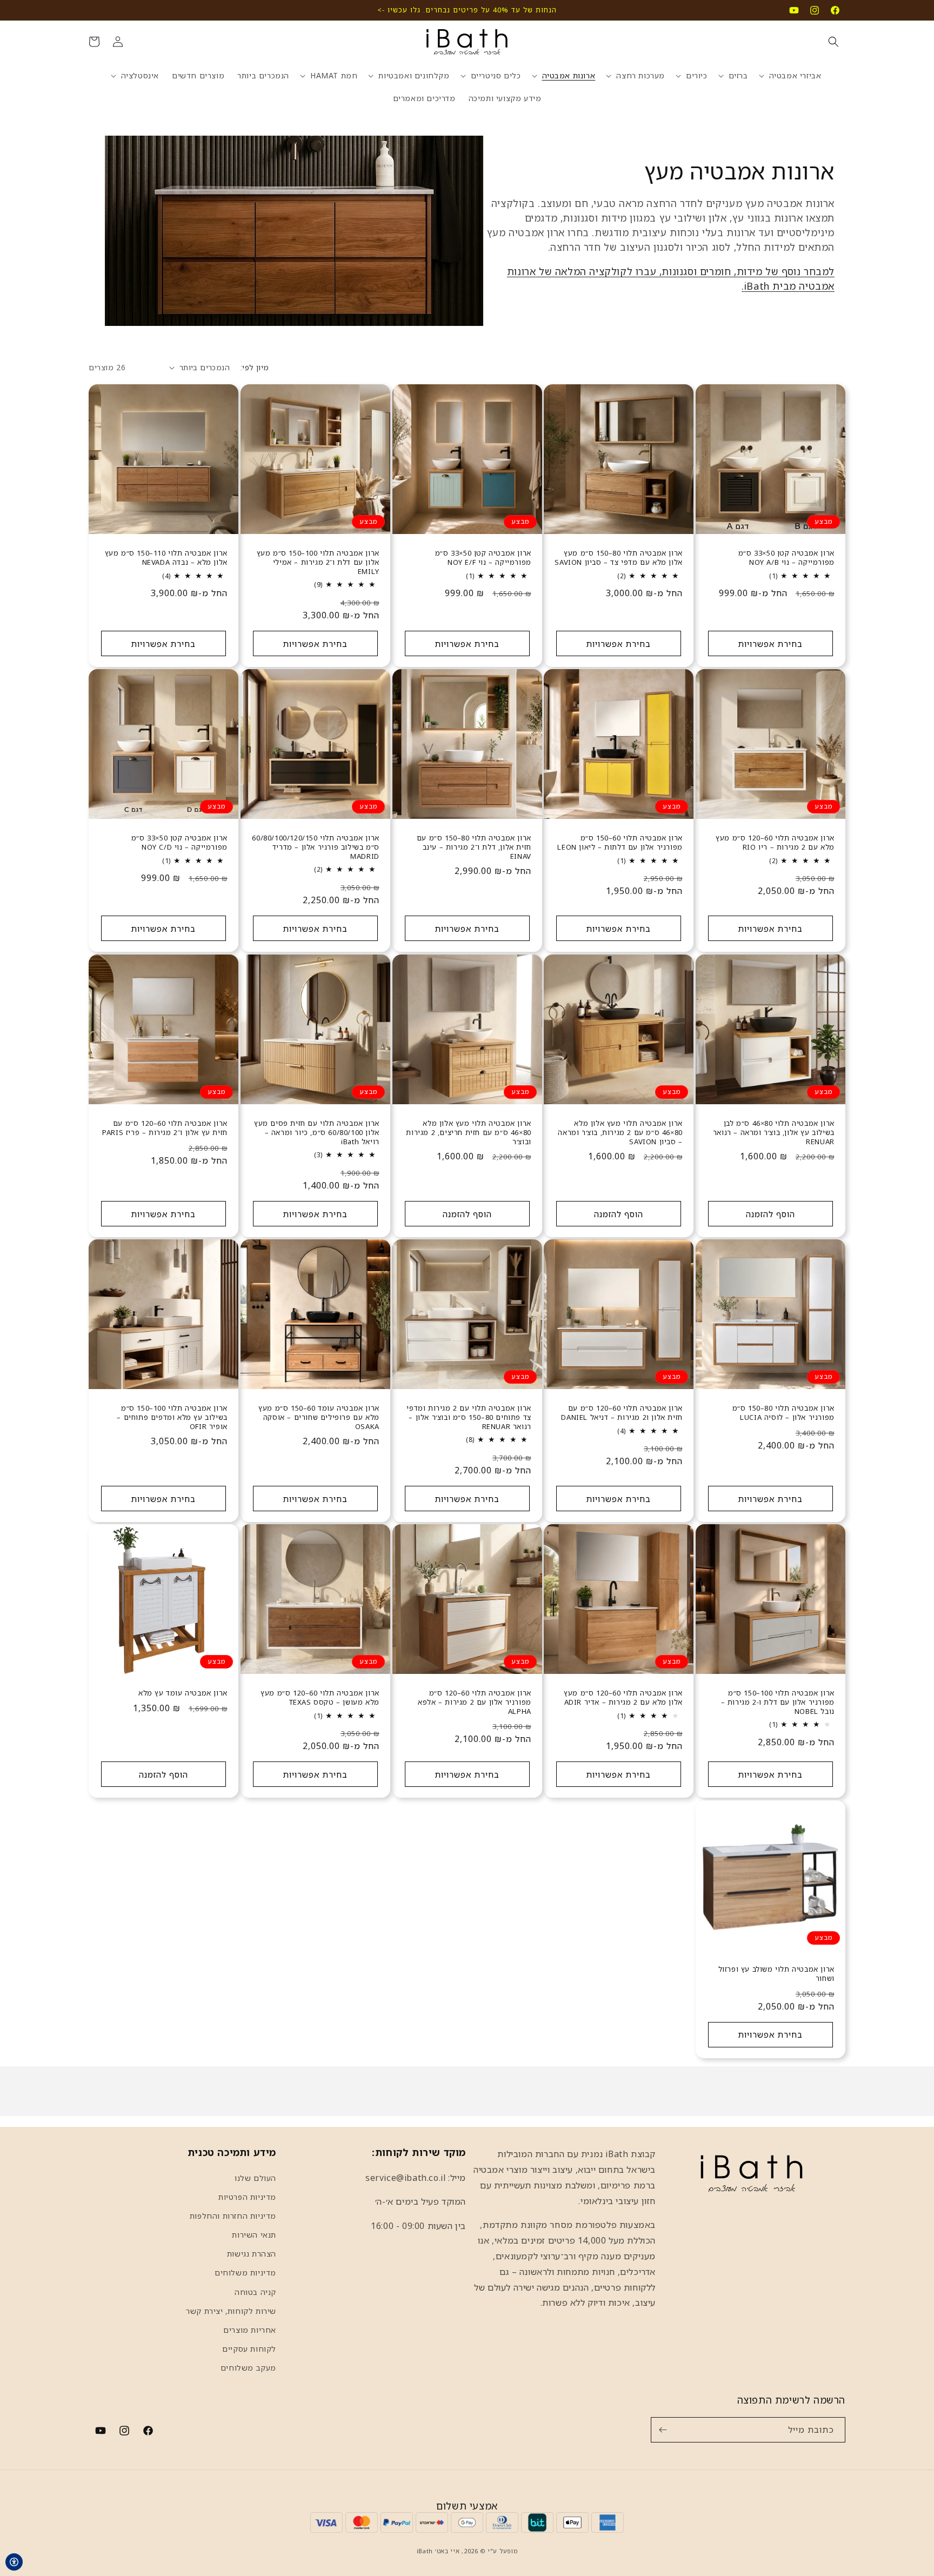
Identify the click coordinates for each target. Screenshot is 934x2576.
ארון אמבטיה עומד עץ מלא (183, 1693)
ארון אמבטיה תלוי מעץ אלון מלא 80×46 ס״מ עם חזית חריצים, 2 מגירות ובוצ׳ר (468, 1132)
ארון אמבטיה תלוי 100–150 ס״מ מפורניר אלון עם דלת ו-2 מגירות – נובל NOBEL (778, 1702)
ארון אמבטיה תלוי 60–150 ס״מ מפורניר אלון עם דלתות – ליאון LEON (620, 843)
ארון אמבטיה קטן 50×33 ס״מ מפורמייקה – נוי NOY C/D (179, 843)
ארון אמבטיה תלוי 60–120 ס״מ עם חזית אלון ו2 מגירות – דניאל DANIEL (622, 1413)
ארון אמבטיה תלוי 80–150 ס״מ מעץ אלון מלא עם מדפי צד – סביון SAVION (619, 558)
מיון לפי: (255, 367)
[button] (833, 42)
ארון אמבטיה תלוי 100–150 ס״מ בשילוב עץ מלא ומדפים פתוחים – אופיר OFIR (172, 1417)
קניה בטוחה (255, 2292)
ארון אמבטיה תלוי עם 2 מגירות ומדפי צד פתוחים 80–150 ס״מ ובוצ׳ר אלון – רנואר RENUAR (469, 1417)
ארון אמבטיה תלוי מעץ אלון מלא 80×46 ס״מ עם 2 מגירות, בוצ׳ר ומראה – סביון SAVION (621, 1132)
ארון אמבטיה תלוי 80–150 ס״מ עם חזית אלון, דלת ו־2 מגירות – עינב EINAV (473, 847)
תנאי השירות (254, 2235)
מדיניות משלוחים (245, 2273)
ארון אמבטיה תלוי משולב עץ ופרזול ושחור (776, 1973)
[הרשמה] (663, 2430)
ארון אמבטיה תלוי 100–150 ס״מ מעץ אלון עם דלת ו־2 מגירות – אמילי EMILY (318, 562)
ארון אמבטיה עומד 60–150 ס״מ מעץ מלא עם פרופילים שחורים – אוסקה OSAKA (319, 1417)
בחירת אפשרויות (771, 644)
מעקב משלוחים (248, 2368)
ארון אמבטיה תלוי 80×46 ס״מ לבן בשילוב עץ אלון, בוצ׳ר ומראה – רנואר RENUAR (774, 1132)
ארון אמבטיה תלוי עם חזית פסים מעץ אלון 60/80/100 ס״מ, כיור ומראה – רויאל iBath (317, 1132)
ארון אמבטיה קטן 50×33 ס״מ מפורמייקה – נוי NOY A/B (786, 558)
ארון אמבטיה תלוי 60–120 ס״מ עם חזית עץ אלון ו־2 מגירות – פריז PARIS (165, 1127)
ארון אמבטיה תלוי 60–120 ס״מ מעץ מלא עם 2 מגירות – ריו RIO (775, 843)
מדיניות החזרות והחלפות (233, 2216)
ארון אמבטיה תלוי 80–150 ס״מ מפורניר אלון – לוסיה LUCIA (783, 1413)
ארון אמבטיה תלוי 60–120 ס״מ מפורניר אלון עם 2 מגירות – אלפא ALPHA (475, 1702)
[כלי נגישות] (14, 2562)
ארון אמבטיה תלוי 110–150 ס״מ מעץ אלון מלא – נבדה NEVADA (166, 558)
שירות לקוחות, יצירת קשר (231, 2311)
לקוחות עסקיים (249, 2349)
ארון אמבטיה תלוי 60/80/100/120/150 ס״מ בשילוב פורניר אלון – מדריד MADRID (315, 847)
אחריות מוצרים (250, 2330)
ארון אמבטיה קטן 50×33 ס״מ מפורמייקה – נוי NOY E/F (483, 558)
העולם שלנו (255, 2177)
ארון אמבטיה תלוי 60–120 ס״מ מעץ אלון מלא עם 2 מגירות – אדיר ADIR (623, 1698)
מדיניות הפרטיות (247, 2197)
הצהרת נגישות (252, 2254)
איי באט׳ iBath (438, 2551)
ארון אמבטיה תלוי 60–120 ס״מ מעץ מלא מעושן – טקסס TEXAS (320, 1698)
